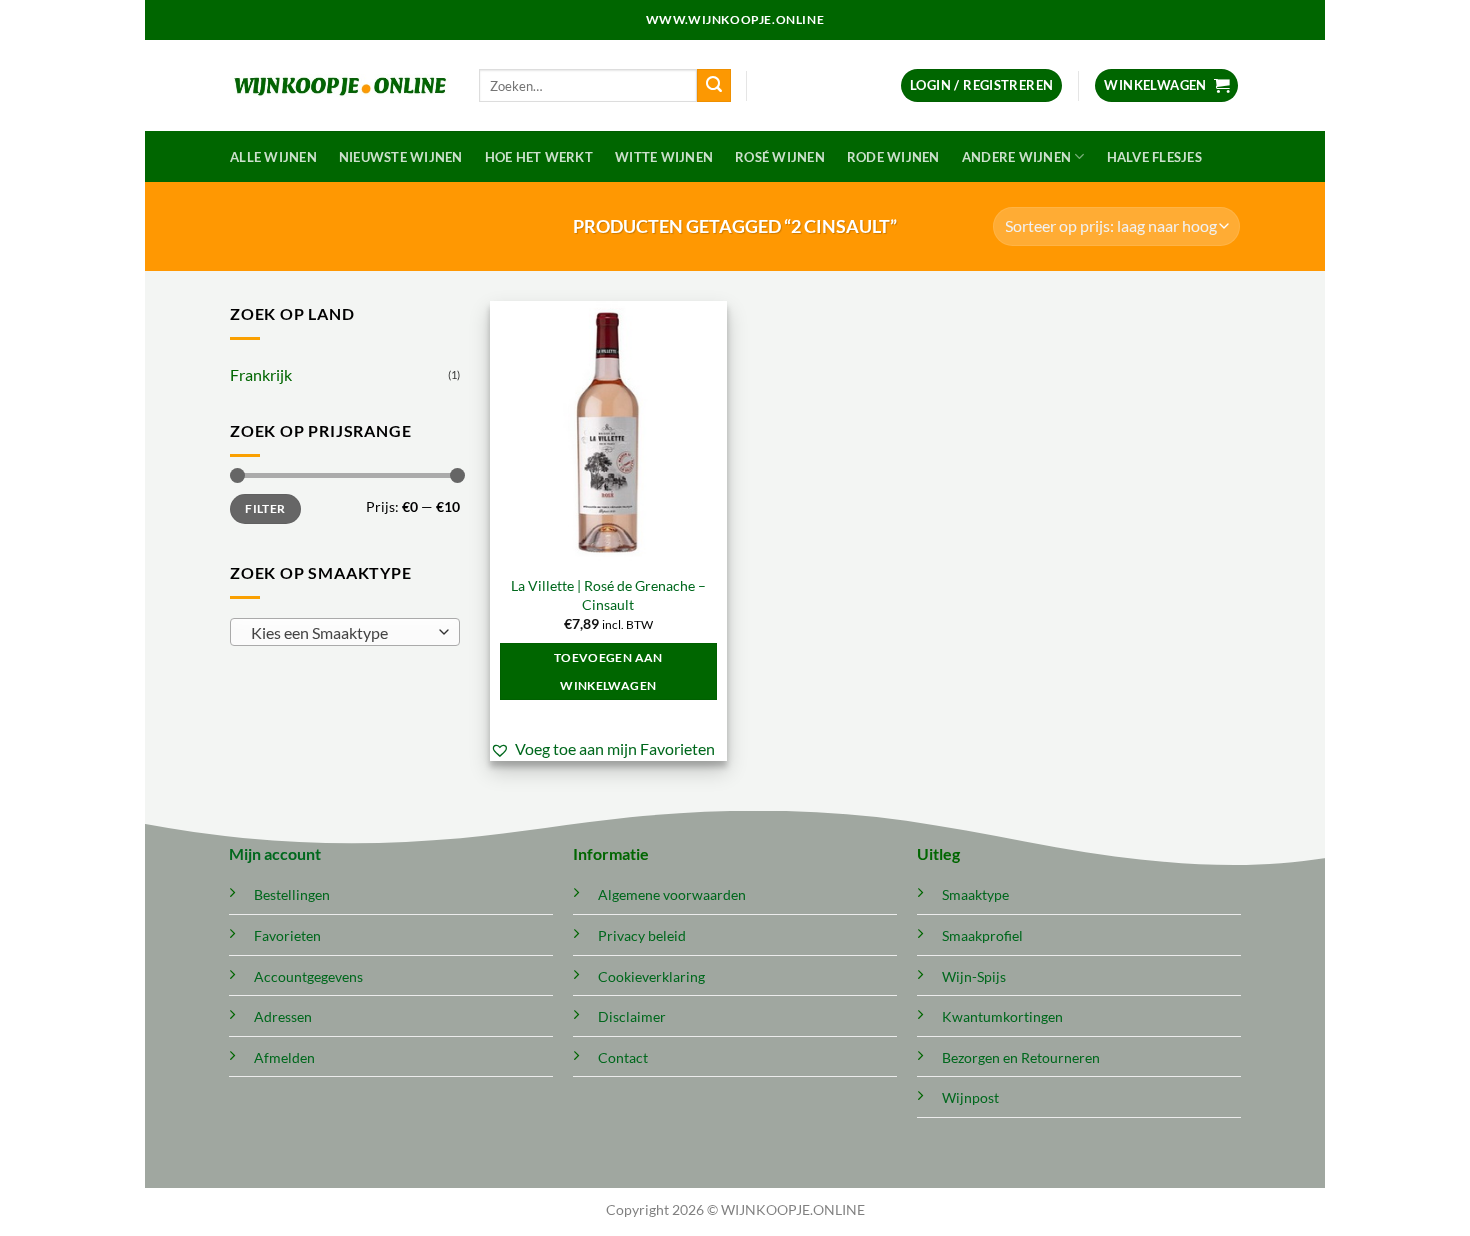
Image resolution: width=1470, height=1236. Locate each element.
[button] (981, 85)
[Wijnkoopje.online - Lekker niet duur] (339, 85)
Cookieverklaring (651, 976)
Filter (265, 508)
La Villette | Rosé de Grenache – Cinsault (608, 595)
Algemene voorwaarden (672, 894)
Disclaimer (632, 1016)
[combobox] (345, 632)
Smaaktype (975, 894)
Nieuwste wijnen (401, 157)
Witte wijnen (664, 157)
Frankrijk (261, 374)
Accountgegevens (308, 976)
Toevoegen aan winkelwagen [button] (608, 671)
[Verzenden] (714, 86)
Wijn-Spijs (974, 976)
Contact (623, 1057)
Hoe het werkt (539, 157)
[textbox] (340, 633)
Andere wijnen (1016, 157)
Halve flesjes (1154, 157)
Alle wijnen (273, 157)
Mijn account (275, 853)
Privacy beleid (642, 935)
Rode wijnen (893, 157)
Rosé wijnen (780, 157)
